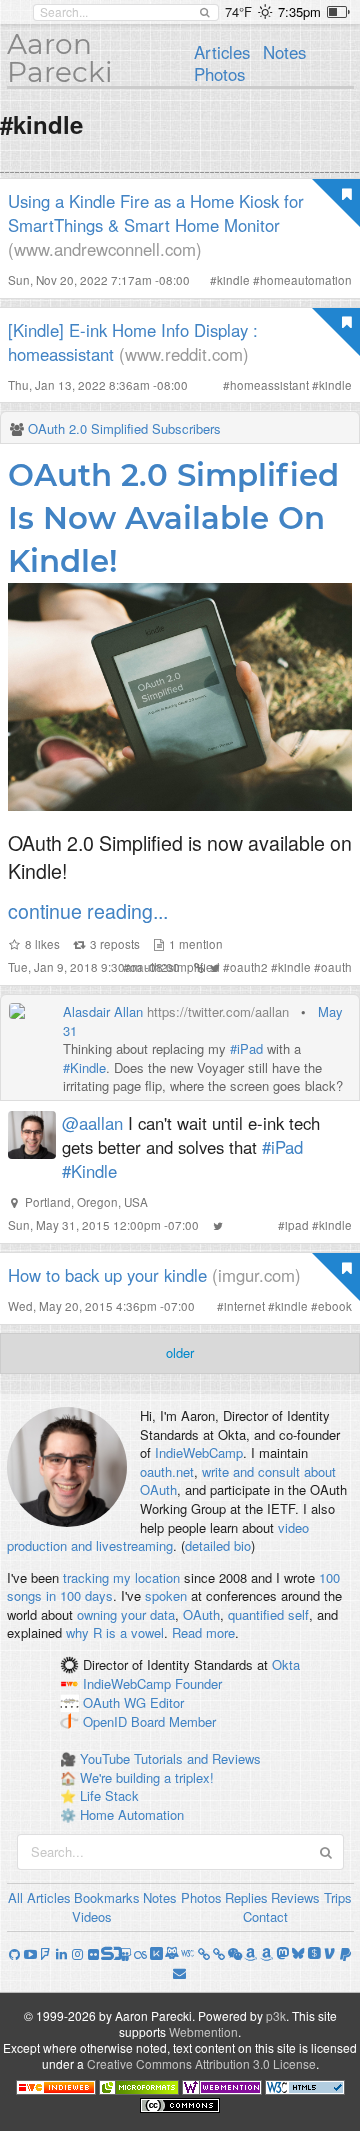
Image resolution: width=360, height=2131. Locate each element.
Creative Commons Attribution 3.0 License (201, 2063)
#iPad (246, 1048)
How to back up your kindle (107, 1275)
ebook (335, 1306)
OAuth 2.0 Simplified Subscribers (124, 428)
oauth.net (167, 1471)
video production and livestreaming (158, 1537)
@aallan (92, 1123)
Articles (222, 52)
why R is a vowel (115, 1632)
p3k (276, 2015)
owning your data (126, 1614)
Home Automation (132, 1814)
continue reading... (88, 910)
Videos (92, 1916)
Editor (167, 1702)
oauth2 (249, 967)
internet (244, 1306)
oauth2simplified (175, 967)
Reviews (295, 1897)
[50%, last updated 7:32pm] (338, 12)
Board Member (173, 1721)
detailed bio (218, 1545)
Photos (219, 74)
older (180, 1352)
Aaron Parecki (60, 58)
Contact (265, 1916)
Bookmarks (107, 1897)
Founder (198, 1683)
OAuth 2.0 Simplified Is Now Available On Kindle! (173, 518)
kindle (233, 280)
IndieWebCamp (199, 1452)
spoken (166, 1595)
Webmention (203, 2031)
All (15, 1897)
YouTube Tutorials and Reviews (170, 1758)
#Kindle (84, 1067)
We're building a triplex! (147, 1777)
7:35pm (299, 11)
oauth (336, 967)
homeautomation (306, 280)
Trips (338, 1897)
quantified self (268, 1614)
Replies (246, 1897)
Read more (203, 1632)
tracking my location (121, 1577)
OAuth (201, 1614)
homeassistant (269, 385)
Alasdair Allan (103, 1011)
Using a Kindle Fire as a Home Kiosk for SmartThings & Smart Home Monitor (156, 213)
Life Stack (109, 1795)
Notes (284, 52)
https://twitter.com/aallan (218, 1011)
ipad (297, 1225)
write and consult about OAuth (238, 1481)
